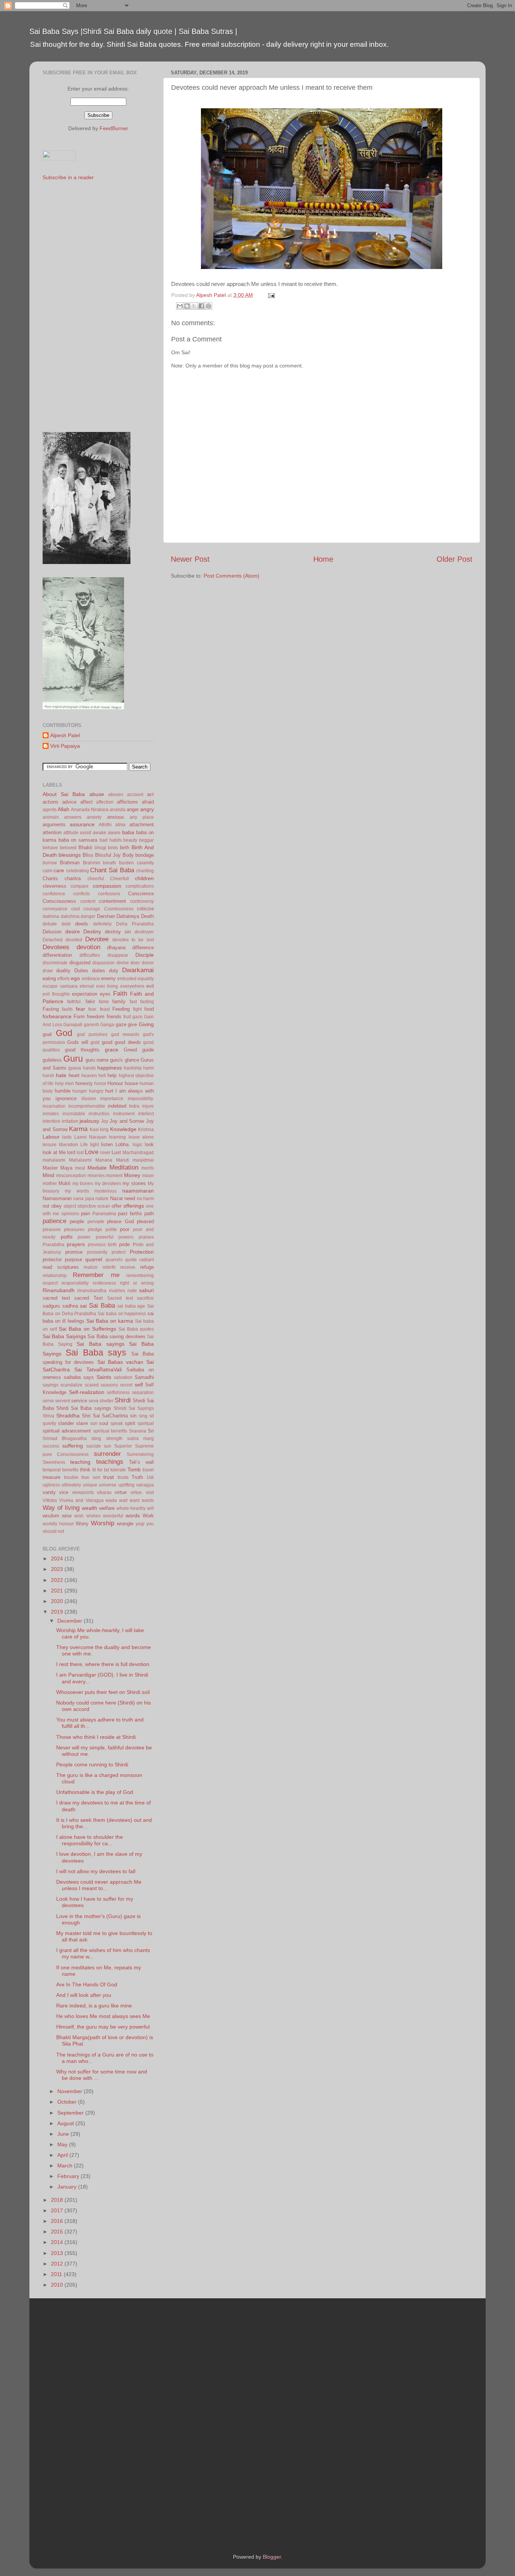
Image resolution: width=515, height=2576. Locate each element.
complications (140, 886)
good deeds (128, 1042)
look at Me (54, 1152)
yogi (140, 1524)
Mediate (97, 1168)
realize (91, 1267)
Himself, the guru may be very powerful (103, 2027)
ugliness (51, 1485)
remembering (140, 1276)
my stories (134, 1183)
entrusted (127, 979)
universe (108, 1485)
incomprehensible (87, 1106)
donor (148, 963)
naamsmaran (138, 1191)
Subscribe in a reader (68, 177)
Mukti (64, 1183)
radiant (147, 1260)
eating (49, 978)
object (70, 1206)
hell (102, 1076)
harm (149, 1068)
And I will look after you (84, 1995)
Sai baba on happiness (122, 1314)
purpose (74, 1260)
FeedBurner (114, 128)
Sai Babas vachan (120, 1362)
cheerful (96, 879)
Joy (105, 1121)
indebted (117, 1106)
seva (93, 1401)
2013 (58, 2253)
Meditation (124, 1167)
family (119, 1001)
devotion (88, 947)
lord (71, 1152)
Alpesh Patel (65, 735)
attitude (71, 833)
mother (50, 1183)
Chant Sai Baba (112, 870)
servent (63, 1401)
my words (77, 1191)
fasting (147, 1002)
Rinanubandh (59, 1290)
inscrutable (74, 1114)
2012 (58, 2264)
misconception (71, 1176)
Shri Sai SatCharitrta (105, 1416)
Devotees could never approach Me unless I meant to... (99, 1885)
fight (137, 1009)
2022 (58, 1580)
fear (80, 1009)
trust (109, 1477)
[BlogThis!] (187, 306)
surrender (107, 1454)
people (77, 1221)
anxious (116, 817)
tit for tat (101, 1470)
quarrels (114, 1260)
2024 (58, 1559)
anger (133, 809)
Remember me (96, 1275)
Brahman (70, 863)
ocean (104, 1206)
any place (142, 817)
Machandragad (138, 1153)
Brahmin (92, 863)
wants (148, 1500)
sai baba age (131, 1306)
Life (84, 1145)
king (104, 1130)
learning (117, 1137)
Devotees (56, 947)
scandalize (71, 1385)
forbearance (57, 1016)
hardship (133, 1068)
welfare (107, 1508)
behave (50, 848)
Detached (53, 940)
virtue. (137, 1492)
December (71, 1621)
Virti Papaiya (65, 746)
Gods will (77, 1042)
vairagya (145, 1485)
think (85, 1470)
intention (51, 1121)
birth (125, 848)
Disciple (145, 955)
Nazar (116, 1198)
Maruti (123, 1160)
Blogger (272, 2557)
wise (67, 1516)
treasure (51, 1477)
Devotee (97, 939)
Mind (48, 1175)
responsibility (75, 1283)
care (59, 870)
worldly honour (58, 1524)
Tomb (134, 1469)
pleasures (74, 1230)
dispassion (103, 963)
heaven (89, 1076)
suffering (73, 1446)
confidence (54, 894)
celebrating (77, 871)
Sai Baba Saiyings (64, 1336)
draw (48, 971)
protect (119, 1252)
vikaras (104, 1492)
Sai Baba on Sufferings (87, 1329)
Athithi (105, 825)
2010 (58, 2285)
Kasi (94, 1130)
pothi (67, 1237)
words (133, 1515)
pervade (96, 1222)
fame (104, 1002)
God (64, 1033)
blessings (70, 855)
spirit (130, 1423)
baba (128, 832)
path (149, 1213)
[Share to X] (194, 306)
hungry (96, 1091)
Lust (116, 1152)
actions (51, 802)
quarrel (94, 1259)
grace (112, 1050)
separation (143, 1393)
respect (50, 1283)
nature (102, 1199)
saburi (146, 1290)
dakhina (51, 916)
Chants (50, 878)
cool (76, 909)
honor (100, 1084)
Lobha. (123, 1144)
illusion (89, 1099)
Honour (115, 1083)
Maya (66, 1168)
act (150, 794)
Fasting (51, 1009)
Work (148, 1516)
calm (48, 871)
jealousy (89, 1121)
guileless (52, 1060)
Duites (81, 971)
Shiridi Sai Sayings (134, 1408)
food (149, 1009)
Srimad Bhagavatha (65, 1439)
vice (64, 1492)
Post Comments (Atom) (231, 576)
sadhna (70, 1306)
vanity (49, 1492)
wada (111, 1500)
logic (138, 1145)
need (130, 1198)
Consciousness (59, 901)
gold (95, 1042)
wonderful (113, 1516)
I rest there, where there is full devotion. (103, 1664)
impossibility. (141, 1099)
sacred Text (89, 1298)
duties (99, 971)
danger (88, 916)
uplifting (126, 1485)
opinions (70, 1214)
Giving (146, 1024)
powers (126, 1237)
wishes (93, 1516)
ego (75, 978)
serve (48, 1401)
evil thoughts (56, 994)
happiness (110, 1068)
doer (135, 963)
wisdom (51, 1516)
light (94, 1145)
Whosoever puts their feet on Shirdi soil (103, 1692)
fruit (127, 1017)
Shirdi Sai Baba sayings (84, 1408)
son (94, 1423)
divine (123, 963)
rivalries (117, 1291)
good (107, 1042)
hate (61, 1075)
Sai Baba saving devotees (116, 1336)
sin (133, 1416)
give (132, 1024)
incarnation (54, 1106)
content (88, 901)
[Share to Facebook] (201, 306)
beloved (68, 848)
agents (50, 810)
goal (47, 1034)
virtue (121, 1492)
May (63, 2144)
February (69, 2176)
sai (83, 1306)
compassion (107, 886)
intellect (146, 1114)
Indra (134, 1106)
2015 (58, 2232)
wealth (90, 1508)
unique (90, 1485)
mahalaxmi (54, 1160)
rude (132, 1291)
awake (100, 833)
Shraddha (68, 1416)
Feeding (121, 1009)
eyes (105, 994)
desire (73, 931)
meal (80, 1168)
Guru (73, 1059)
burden (126, 863)
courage (92, 909)
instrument (124, 1114)
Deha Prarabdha (135, 924)
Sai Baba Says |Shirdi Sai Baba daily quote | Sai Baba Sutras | (133, 31)
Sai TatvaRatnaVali (98, 1369)
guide (148, 1050)
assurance (82, 824)
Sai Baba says (96, 1353)
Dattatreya (128, 916)
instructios (99, 1114)
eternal (87, 986)
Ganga (107, 1025)
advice (69, 802)
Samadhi (144, 1377)
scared (92, 1385)
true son (91, 1477)
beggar (146, 840)
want (135, 1500)
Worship (103, 1523)
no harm (145, 1199)
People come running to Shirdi (92, 1764)
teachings (110, 1462)
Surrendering (140, 1454)
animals (51, 817)
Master (50, 1168)
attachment (142, 825)
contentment (112, 901)
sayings (51, 1385)
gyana (75, 1068)
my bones (83, 1183)
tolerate (118, 1470)
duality (63, 971)
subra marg (140, 1439)
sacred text (56, 1298)
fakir (90, 1001)
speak (117, 1423)
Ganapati (73, 1025)
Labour (51, 1137)
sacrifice (145, 1298)
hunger (80, 1091)
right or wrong (137, 1283)
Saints (104, 1377)
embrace (91, 979)
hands (89, 1068)
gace (137, 1017)
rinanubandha (92, 1291)
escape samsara (60, 986)
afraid (148, 802)
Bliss (88, 855)
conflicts (81, 894)
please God (120, 1221)
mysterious (105, 1191)
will (150, 1508)
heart (74, 1075)
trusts (123, 1477)
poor (125, 1229)
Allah (64, 809)
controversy (142, 901)
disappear (118, 955)
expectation (85, 994)
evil (150, 986)
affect (87, 802)
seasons (109, 1385)
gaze (121, 1024)
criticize (145, 909)
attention (52, 832)
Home (323, 559)
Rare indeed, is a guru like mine (94, 2006)
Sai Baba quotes (136, 1329)
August (66, 2123)
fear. (93, 1009)
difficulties (90, 955)
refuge (147, 1267)
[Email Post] (270, 295)
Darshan (106, 916)
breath (110, 863)
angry (147, 809)
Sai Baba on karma (110, 1321)
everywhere (132, 986)
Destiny (92, 931)
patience (54, 1221)
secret (126, 1385)
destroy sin (118, 932)
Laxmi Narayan (90, 1137)
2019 (58, 1612)
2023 (58, 1569)
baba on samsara (78, 840)
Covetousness (119, 909)
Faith (120, 993)
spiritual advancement (67, 1431)
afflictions (127, 802)
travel (148, 1470)
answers (73, 817)
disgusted (80, 963)
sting (96, 1439)
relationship (55, 1276)
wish (79, 1516)
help (112, 1075)
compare (80, 886)
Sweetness (54, 1462)
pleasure (52, 1230)
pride (124, 1244)
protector (52, 1260)
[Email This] (180, 306)
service (79, 1401)
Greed (130, 1050)
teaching (80, 1462)
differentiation (57, 955)
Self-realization (87, 1392)
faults (67, 1009)
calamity (145, 863)
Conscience (141, 894)
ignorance (66, 1098)
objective (87, 1206)
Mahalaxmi (80, 1160)
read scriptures (61, 1267)
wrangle (125, 1524)
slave (82, 1423)
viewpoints (83, 1492)
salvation (123, 1377)
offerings (134, 1206)
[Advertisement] (99, 306)
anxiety (94, 817)
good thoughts (82, 1050)
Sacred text (120, 1298)
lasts (67, 1137)
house (131, 1083)
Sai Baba (102, 1305)
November (71, 2091)
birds (113, 848)
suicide (94, 1446)
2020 (58, 1601)
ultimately (71, 1485)
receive (128, 1267)
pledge (95, 1230)
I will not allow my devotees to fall (96, 1871)
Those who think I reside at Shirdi (96, 1737)
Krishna (146, 1130)
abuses (116, 795)
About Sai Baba (64, 794)
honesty (84, 1083)
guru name (97, 1060)
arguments (54, 825)
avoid (86, 833)
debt (66, 924)
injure (148, 1106)
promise (74, 1252)
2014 (58, 2242)
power (84, 1237)
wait (123, 1500)
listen (107, 1144)
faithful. (74, 1002)
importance (112, 1099)
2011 (57, 2274)
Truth (137, 1477)
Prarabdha (54, 1245)
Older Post (454, 559)
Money (132, 1175)
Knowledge (123, 1129)
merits (148, 1168)
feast (105, 1009)
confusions (109, 894)
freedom (96, 1017)
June (64, 2134)
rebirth (109, 1267)
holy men (64, 1084)
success (51, 1446)
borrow (50, 863)
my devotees (108, 1183)
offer (116, 1206)
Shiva (48, 1416)
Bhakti (85, 848)
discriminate (55, 963)
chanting (145, 871)
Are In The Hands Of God (87, 1984)
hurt (109, 1091)
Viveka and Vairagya (81, 1500)
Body (128, 855)
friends (114, 1017)
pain (86, 1213)
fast (133, 1002)
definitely (102, 924)
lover (105, 1153)
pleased (145, 1221)
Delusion (52, 932)
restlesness (104, 1283)
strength (114, 1439)
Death (147, 916)
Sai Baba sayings (100, 1344)
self (139, 1385)
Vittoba (50, 1500)
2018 (58, 2200)
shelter (107, 1401)
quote (131, 1260)
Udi (150, 1477)
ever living (107, 986)
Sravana (138, 1431)
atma (120, 825)
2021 (58, 1591)
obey (57, 1206)
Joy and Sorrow (127, 1121)
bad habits (111, 840)
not (46, 1206)
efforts (64, 979)
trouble (71, 1477)
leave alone (141, 1137)
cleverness (54, 886)
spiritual (146, 1423)
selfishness (118, 1393)
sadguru (51, 1306)
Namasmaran (57, 1198)
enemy (108, 978)
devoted (74, 940)
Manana (104, 1160)
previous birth (102, 1245)
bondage (145, 855)
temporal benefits (61, 1470)
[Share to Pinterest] (208, 306)
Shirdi (123, 1400)
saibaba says (79, 1377)
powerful (105, 1237)
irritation (70, 1121)
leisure (50, 1145)
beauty (130, 840)
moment (114, 1176)
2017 (58, 2210)
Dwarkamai (138, 970)
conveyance (55, 909)
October (68, 2102)
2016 (58, 2221)
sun (107, 1446)
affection (105, 802)
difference (143, 948)
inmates (51, 1114)
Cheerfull (120, 879)
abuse (97, 794)
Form (79, 1017)
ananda (118, 810)
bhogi (100, 848)
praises (146, 1237)
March (66, 2166)
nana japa (84, 1199)
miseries (96, 1176)
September (71, 2113)
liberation (68, 1145)
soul (104, 1423)
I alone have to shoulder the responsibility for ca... (90, 1840)
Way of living (61, 1508)
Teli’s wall (141, 1462)
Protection (142, 1252)
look (149, 1144)
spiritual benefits (110, 1431)
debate (50, 924)
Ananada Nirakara (90, 810)
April (63, 2155)
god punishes (92, 1034)
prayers (76, 1244)
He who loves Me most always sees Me (103, 2016)
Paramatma (104, 1214)
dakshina (70, 916)
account (135, 795)
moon (148, 1176)
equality (146, 979)
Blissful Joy (108, 855)
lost (80, 1153)
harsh (48, 1076)
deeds (82, 924)
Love (92, 1152)
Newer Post (190, 559)
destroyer (144, 932)
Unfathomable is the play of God (95, 1792)
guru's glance (124, 1060)
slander (66, 1423)
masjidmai (143, 1160)
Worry (82, 1524)
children (144, 878)
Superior (123, 1446)
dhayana (116, 948)
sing (143, 1416)
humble (63, 1091)
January (68, 2187)
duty (114, 971)
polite (111, 1230)
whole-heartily (131, 1508)
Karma (78, 1129)
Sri (151, 1431)
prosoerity (97, 1252)
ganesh (91, 1025)
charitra (73, 878)
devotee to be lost (133, 940)
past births (130, 1213)
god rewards (125, 1034)
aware (114, 833)
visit (150, 1492)
